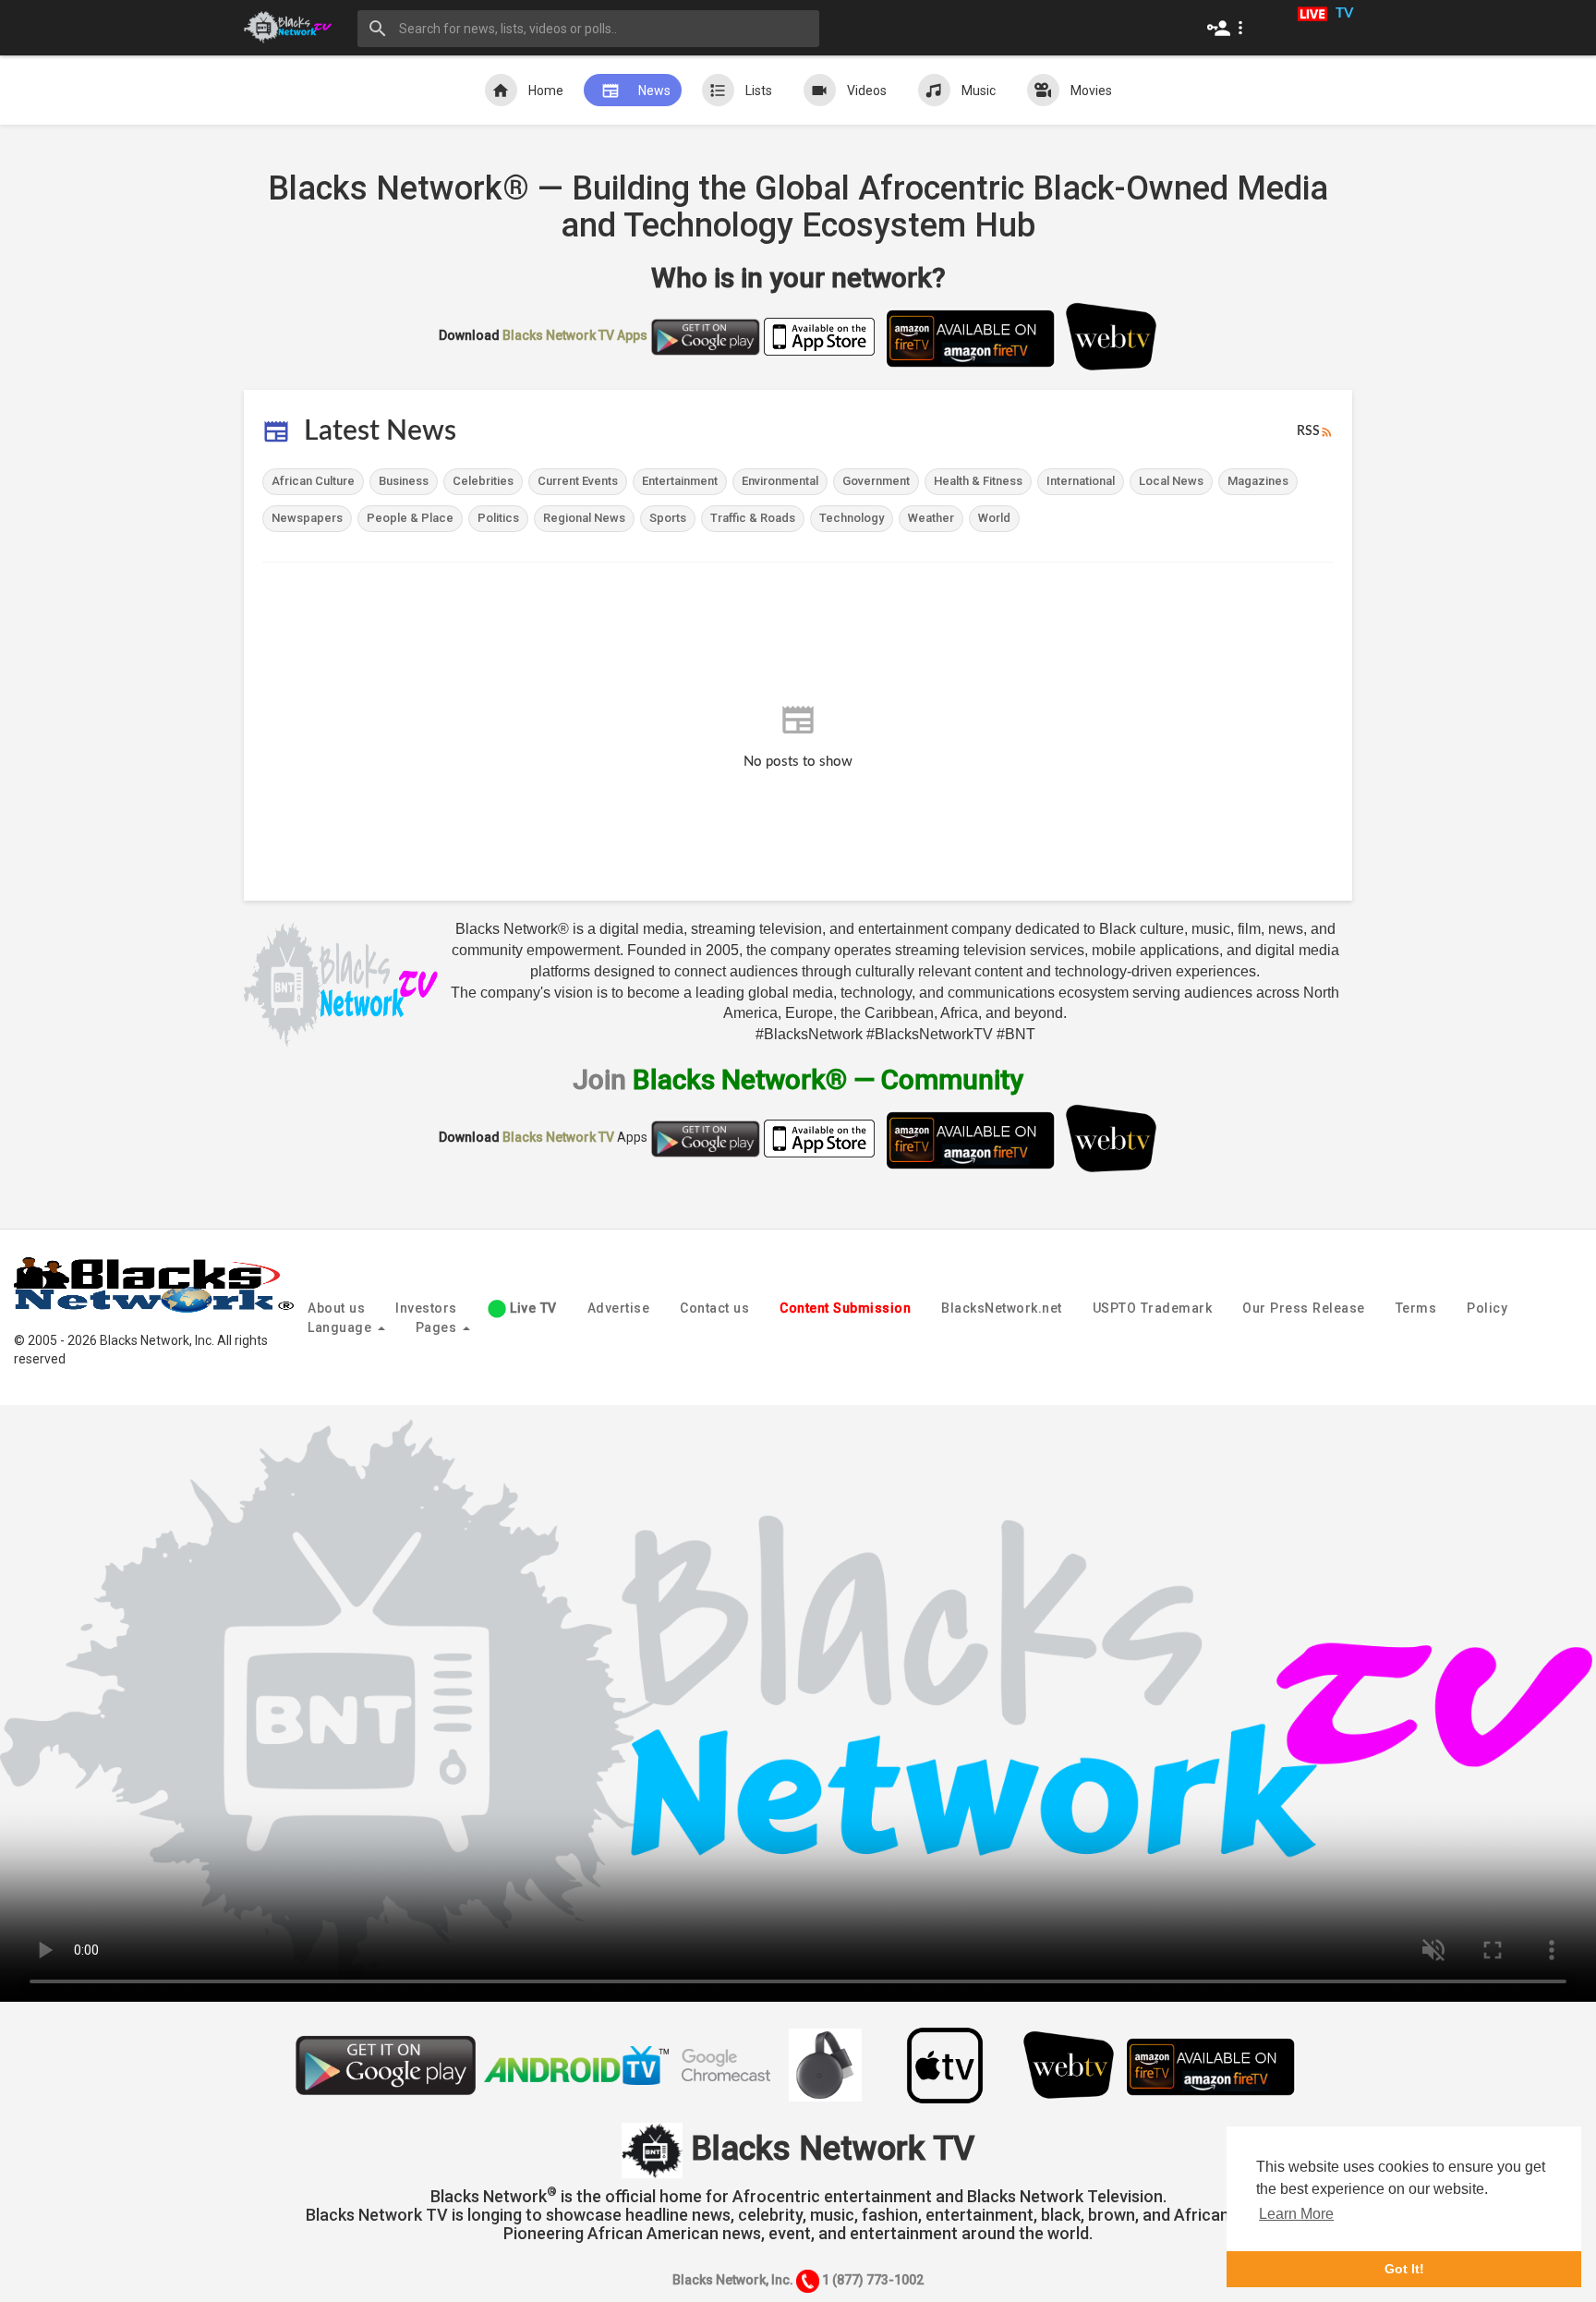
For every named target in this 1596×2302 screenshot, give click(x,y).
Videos (867, 91)
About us (336, 1308)
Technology (852, 518)
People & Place (410, 518)
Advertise (619, 1308)
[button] (1229, 28)
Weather (931, 518)
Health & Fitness (978, 481)
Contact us (714, 1308)
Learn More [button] (1296, 2214)
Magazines (1258, 481)
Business (404, 481)
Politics (498, 518)
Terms (1416, 1308)
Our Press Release (1304, 1308)
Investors (426, 1308)
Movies (1091, 91)
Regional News (584, 518)
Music (979, 91)
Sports (668, 518)
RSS (1308, 431)
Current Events (578, 481)
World (994, 518)
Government (876, 481)
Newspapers (307, 518)
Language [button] (342, 1327)
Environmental (780, 481)
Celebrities (483, 481)
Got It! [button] (1404, 2269)
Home (546, 91)
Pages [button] (438, 1327)
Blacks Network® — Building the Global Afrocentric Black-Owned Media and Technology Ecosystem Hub (798, 207)
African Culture (313, 481)
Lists (759, 91)
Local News (1171, 481)
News (654, 91)
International (1081, 481)
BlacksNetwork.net (1002, 1308)
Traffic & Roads (753, 518)
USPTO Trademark (1153, 1308)
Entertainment (680, 481)
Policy (1487, 1308)
